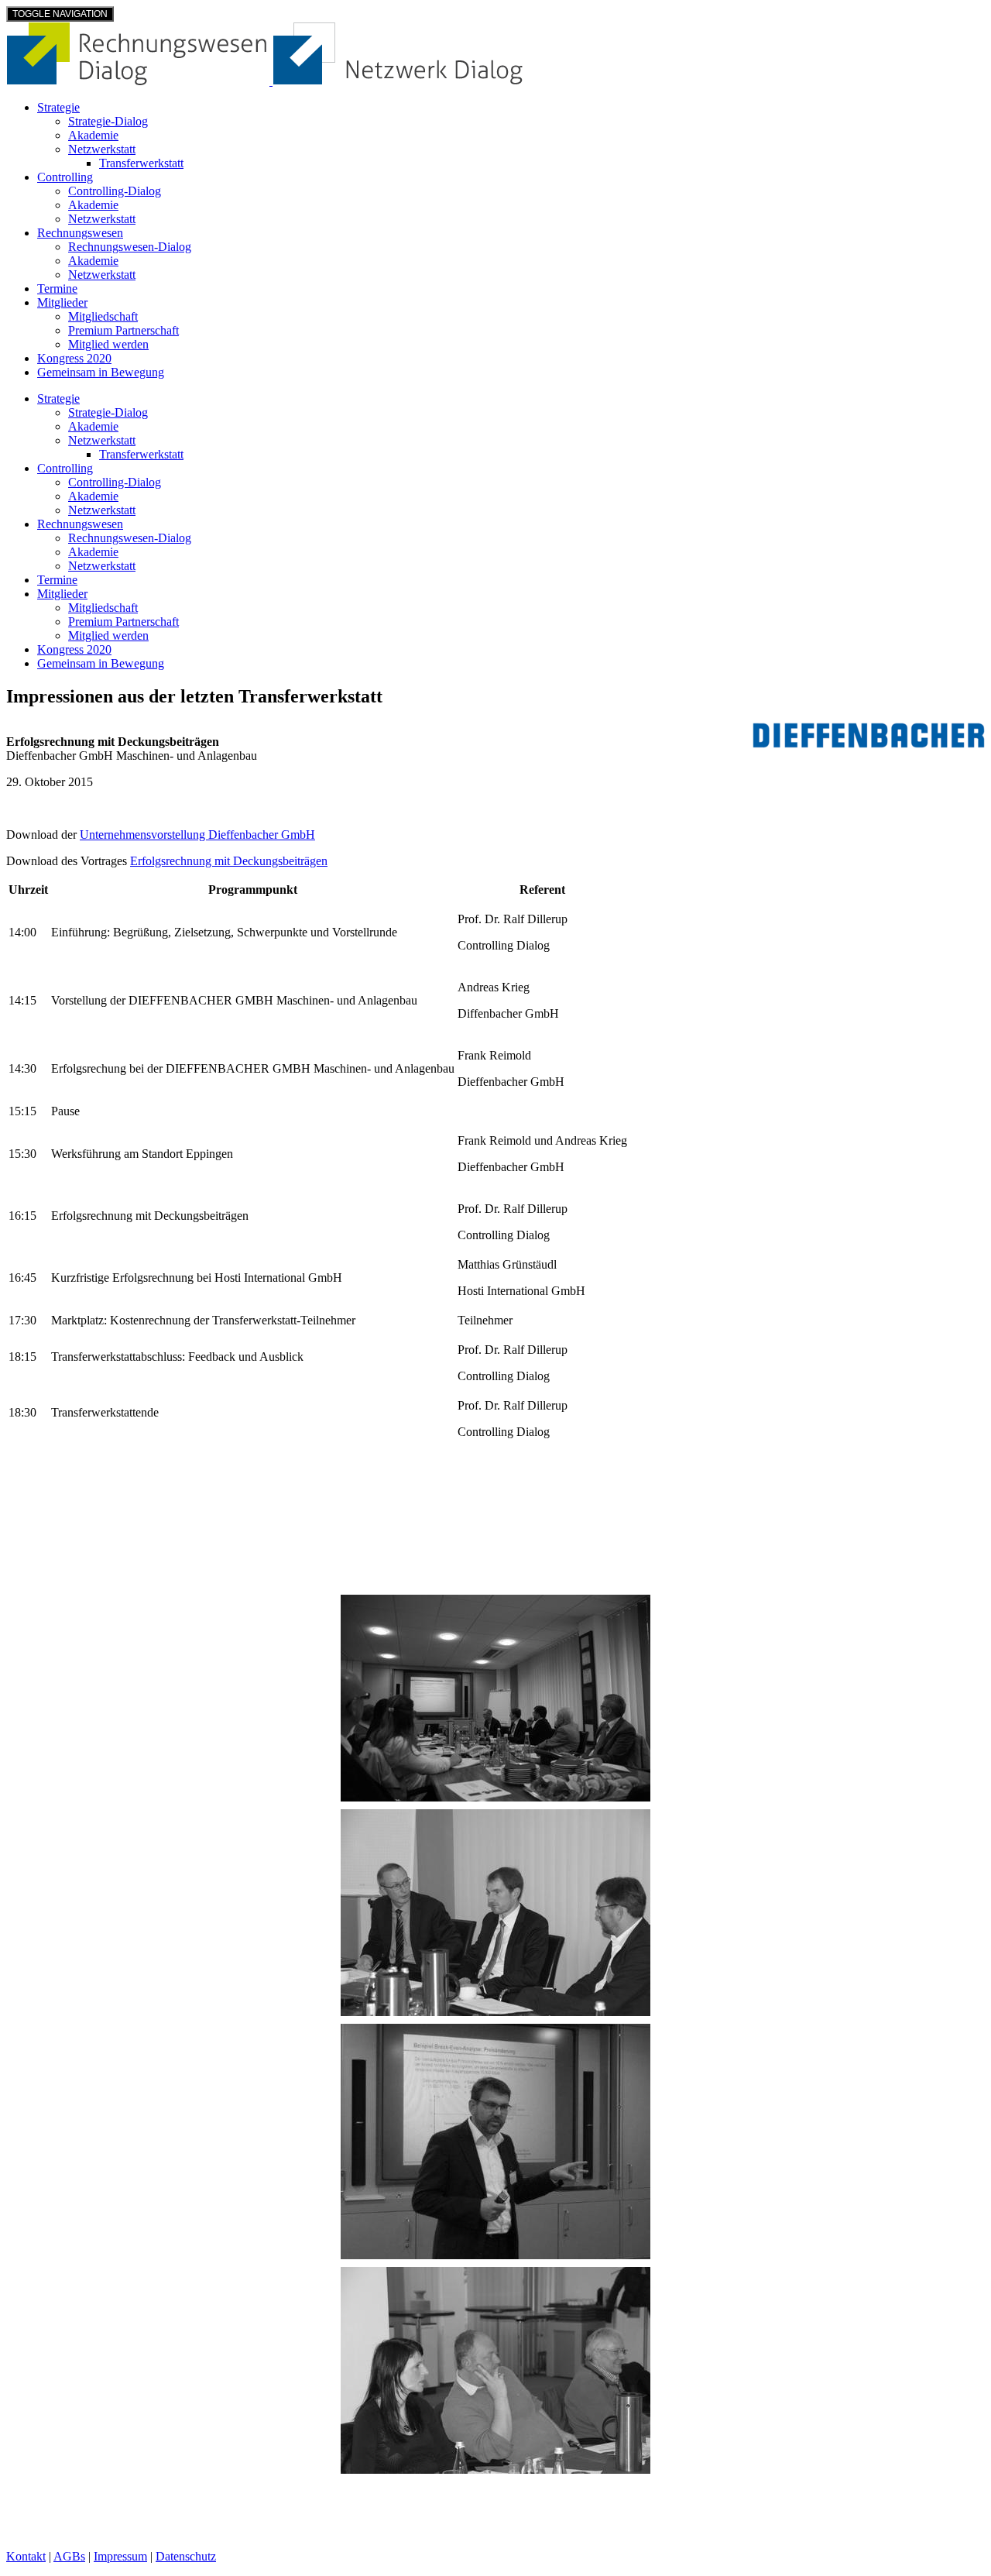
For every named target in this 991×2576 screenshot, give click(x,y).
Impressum (120, 2556)
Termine (57, 289)
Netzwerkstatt (102, 149)
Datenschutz (186, 2556)
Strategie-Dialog (108, 121)
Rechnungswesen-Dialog (130, 247)
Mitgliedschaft (103, 316)
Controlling (65, 177)
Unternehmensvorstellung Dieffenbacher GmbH (197, 835)
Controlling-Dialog (115, 191)
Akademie (93, 135)
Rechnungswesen (80, 233)
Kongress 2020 (74, 358)
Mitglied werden (108, 344)
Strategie (58, 107)
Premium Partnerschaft (123, 330)
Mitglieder (62, 302)
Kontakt (26, 2556)
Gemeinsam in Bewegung (101, 372)
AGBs (69, 2556)
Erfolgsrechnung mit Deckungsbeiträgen (229, 861)
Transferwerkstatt (141, 163)
